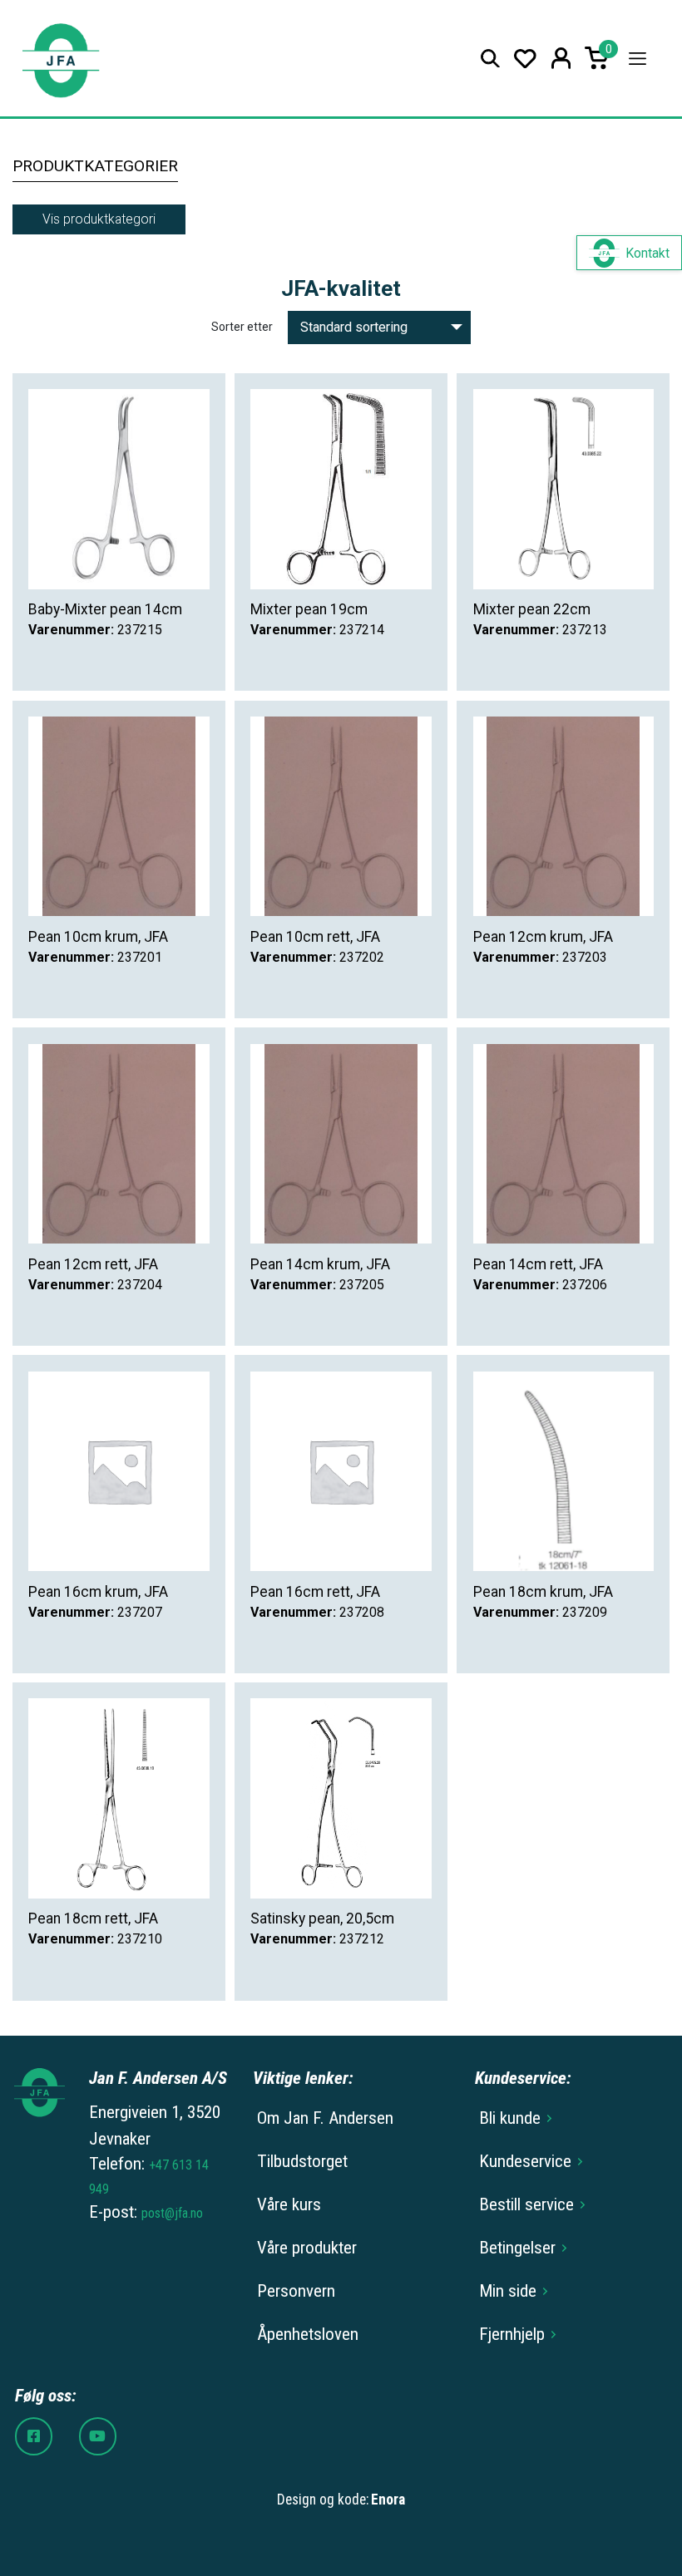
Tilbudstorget (302, 2161)
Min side (508, 2291)
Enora (388, 2500)
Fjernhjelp (512, 2334)
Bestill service (526, 2204)
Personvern (296, 2291)
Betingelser (517, 2248)
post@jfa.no (172, 2213)
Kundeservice (525, 2161)
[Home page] (60, 59)
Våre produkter (307, 2248)
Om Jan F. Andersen (325, 2118)
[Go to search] (490, 59)
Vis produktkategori (99, 219)
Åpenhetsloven (308, 2334)
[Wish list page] (525, 59)
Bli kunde (510, 2118)
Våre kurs (289, 2204)
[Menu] (638, 59)
